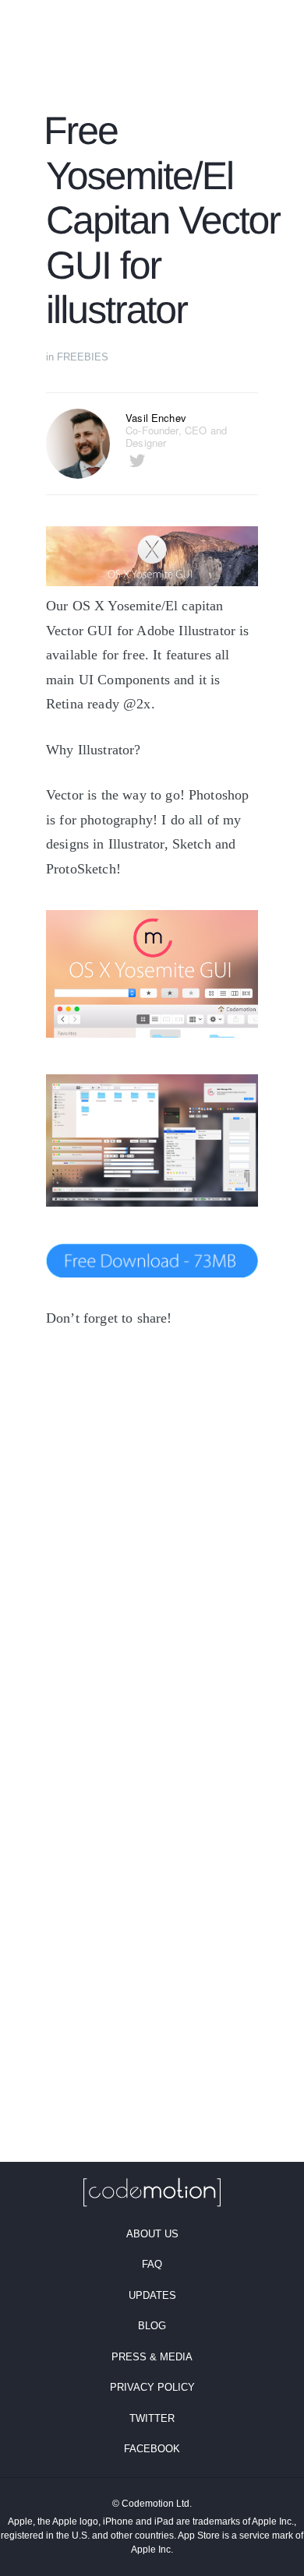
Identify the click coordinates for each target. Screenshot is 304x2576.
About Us (152, 2234)
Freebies (83, 357)
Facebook (152, 2449)
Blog (152, 2326)
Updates (152, 2295)
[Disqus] (152, 1558)
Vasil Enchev (156, 418)
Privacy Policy (152, 2387)
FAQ (152, 2264)
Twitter (152, 2418)
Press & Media (152, 2357)
